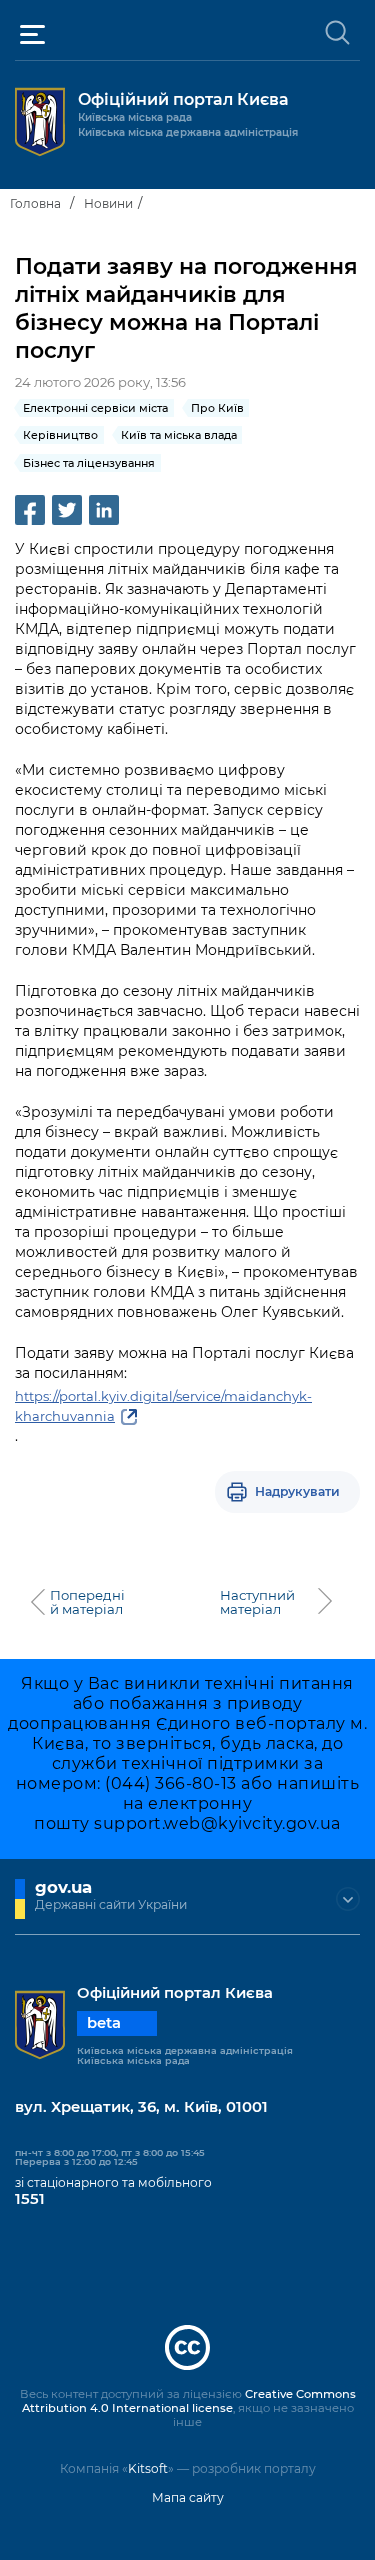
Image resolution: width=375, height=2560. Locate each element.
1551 (30, 2199)
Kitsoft (148, 2468)
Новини (108, 203)
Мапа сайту (188, 2497)
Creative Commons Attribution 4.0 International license (189, 2401)
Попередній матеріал (87, 1602)
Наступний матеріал (257, 1602)
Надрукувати (297, 1491)
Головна (35, 203)
